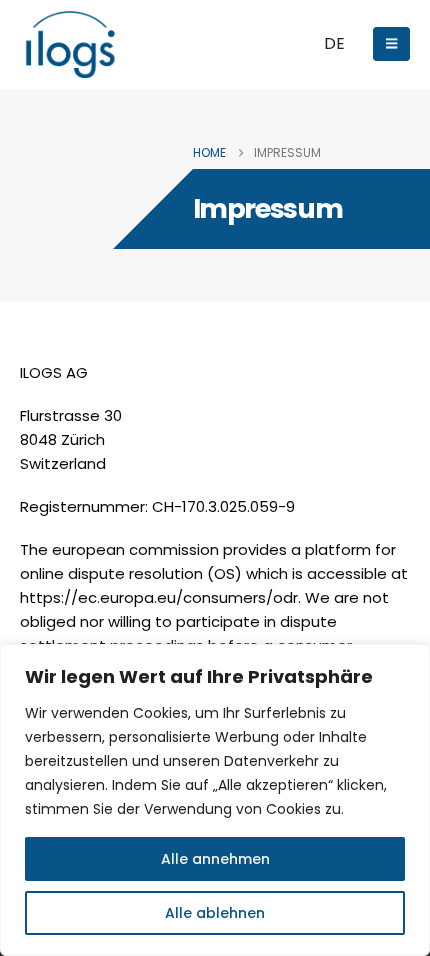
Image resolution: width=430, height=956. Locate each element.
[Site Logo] (70, 44)
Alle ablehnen (215, 913)
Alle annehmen (215, 859)
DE (334, 43)
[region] (215, 800)
